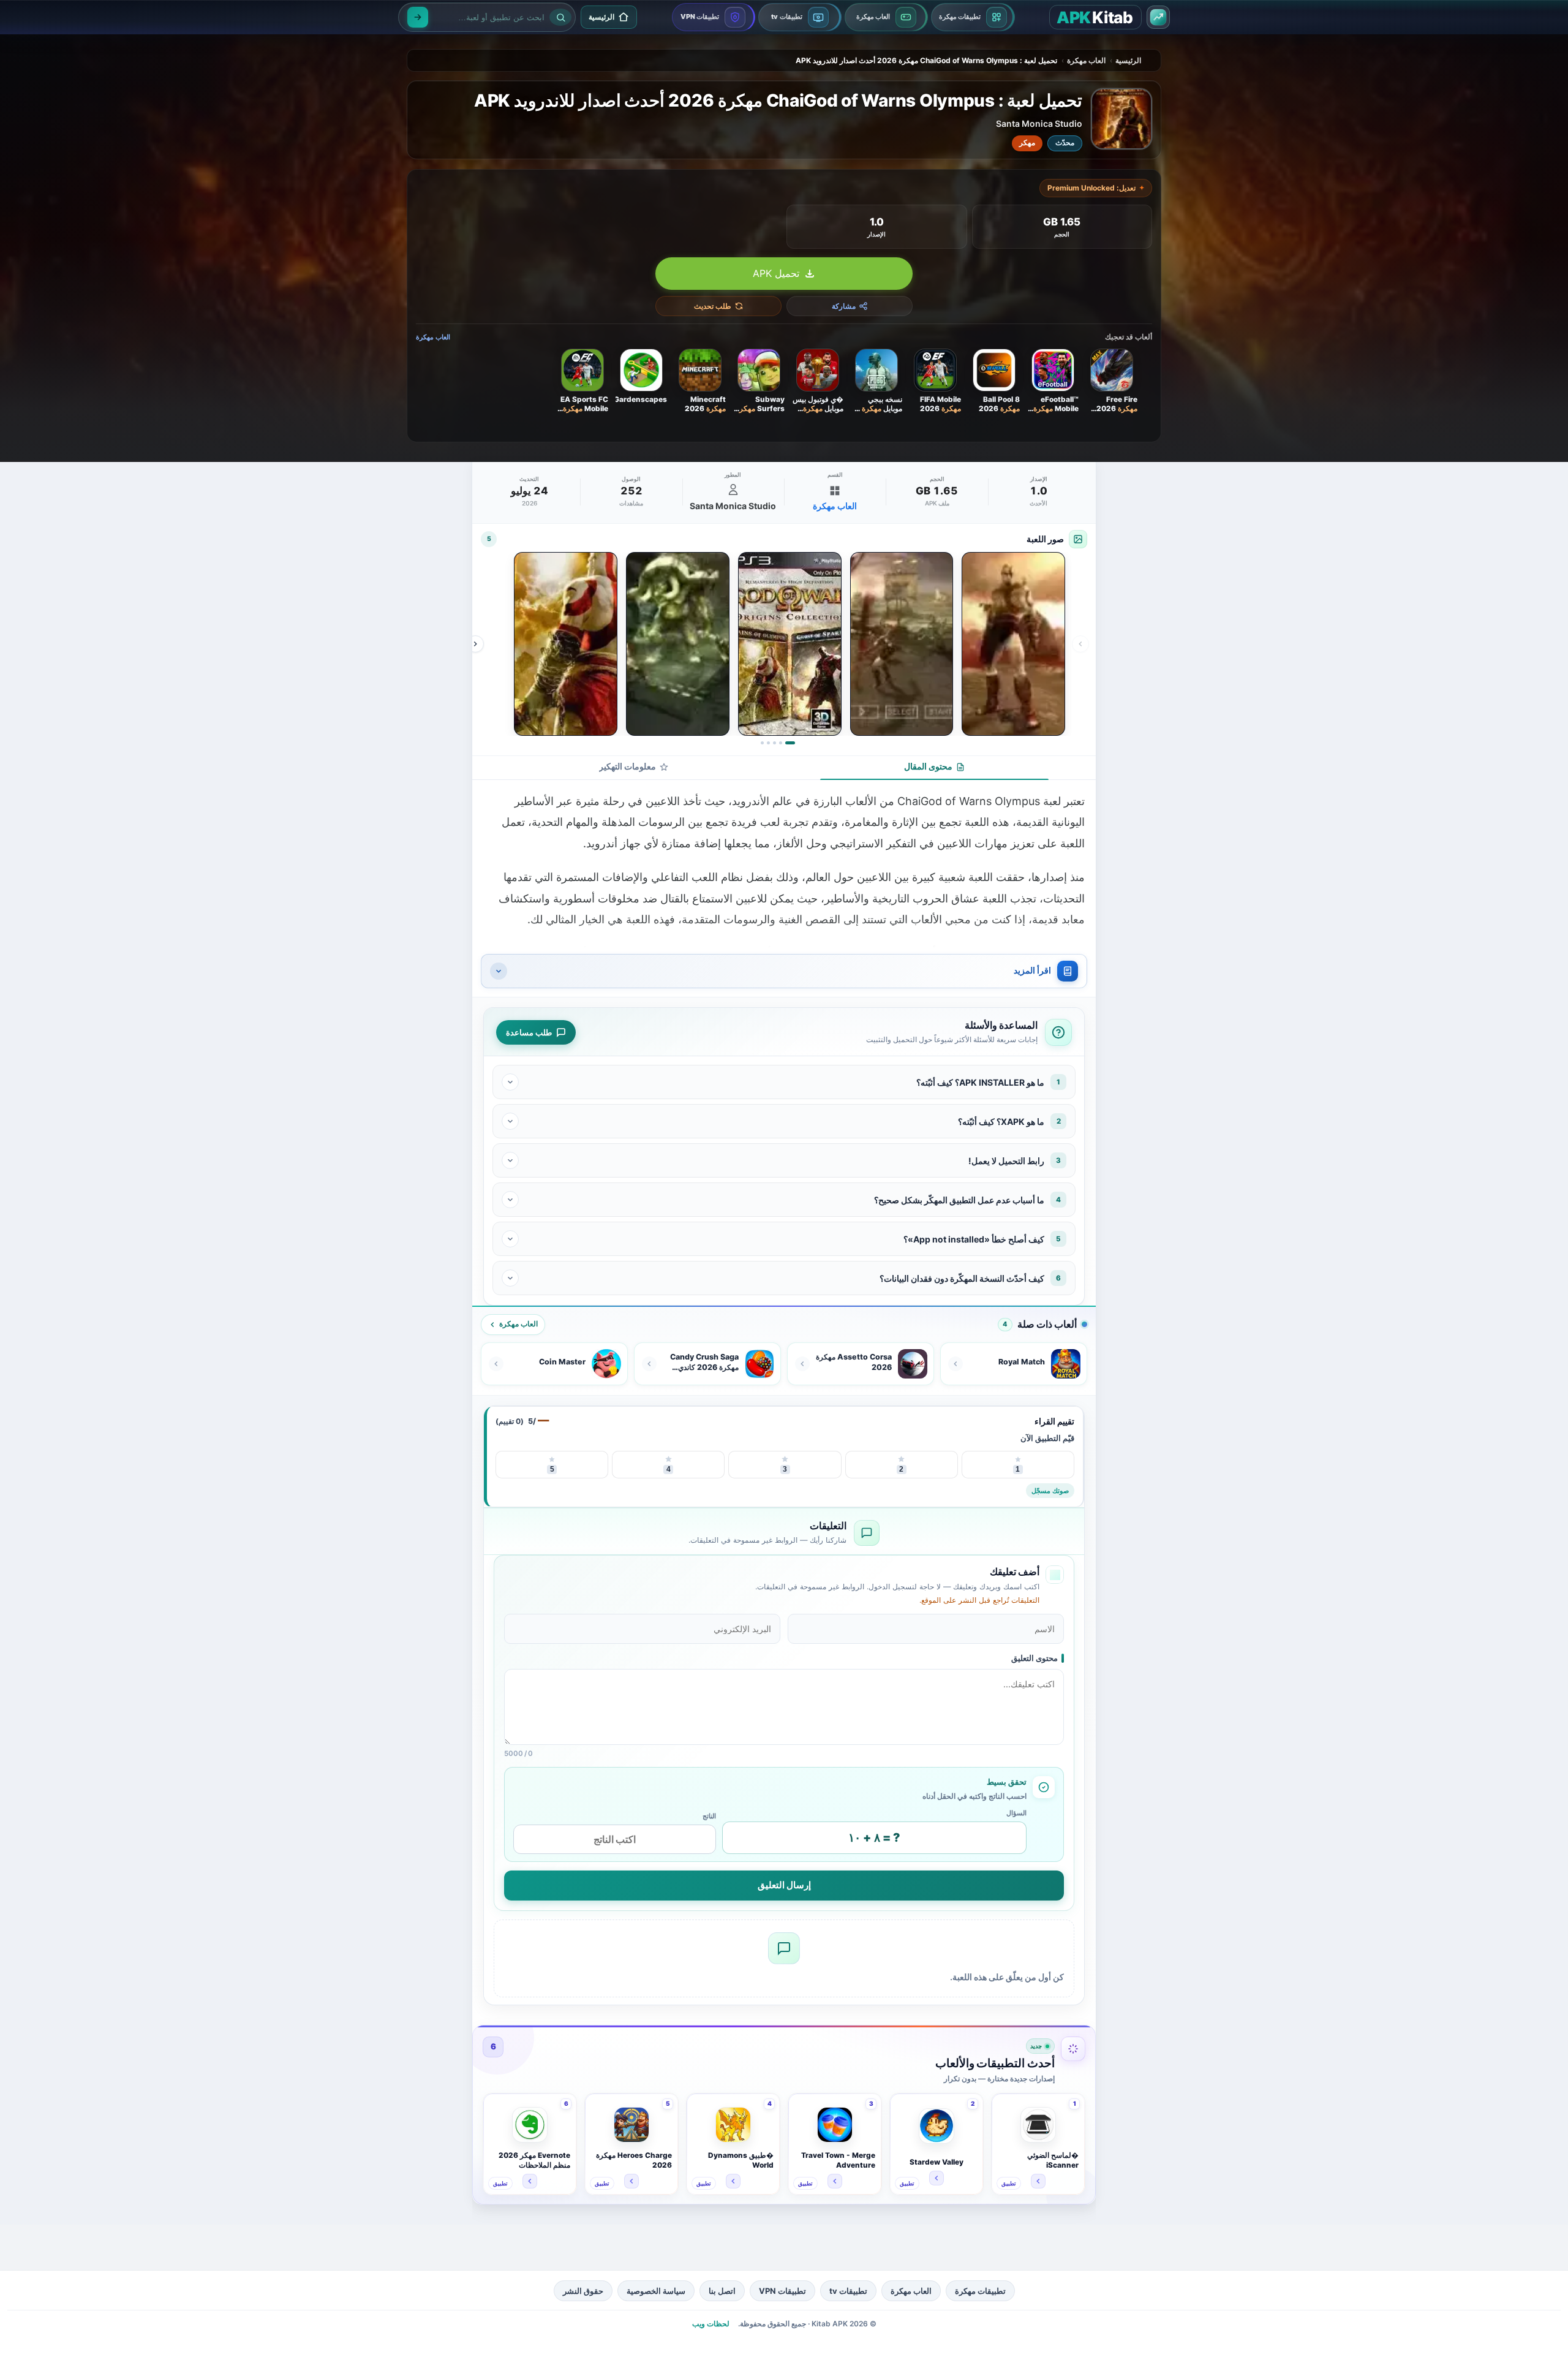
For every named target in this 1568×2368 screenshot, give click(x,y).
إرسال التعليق (784, 1885)
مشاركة (844, 306)
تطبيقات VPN (782, 2291)
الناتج (709, 1816)
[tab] (934, 768)
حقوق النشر (583, 2291)
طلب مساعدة (529, 1032)
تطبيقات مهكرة (980, 2291)
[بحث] (418, 17)
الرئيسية (1128, 60)
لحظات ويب (711, 2324)
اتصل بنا (722, 2291)
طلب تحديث (713, 306)
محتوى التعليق (1035, 1658)
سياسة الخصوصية (656, 2291)
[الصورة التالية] (475, 644)
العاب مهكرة (1086, 60)
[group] (778, 644)
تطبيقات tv (848, 2291)
